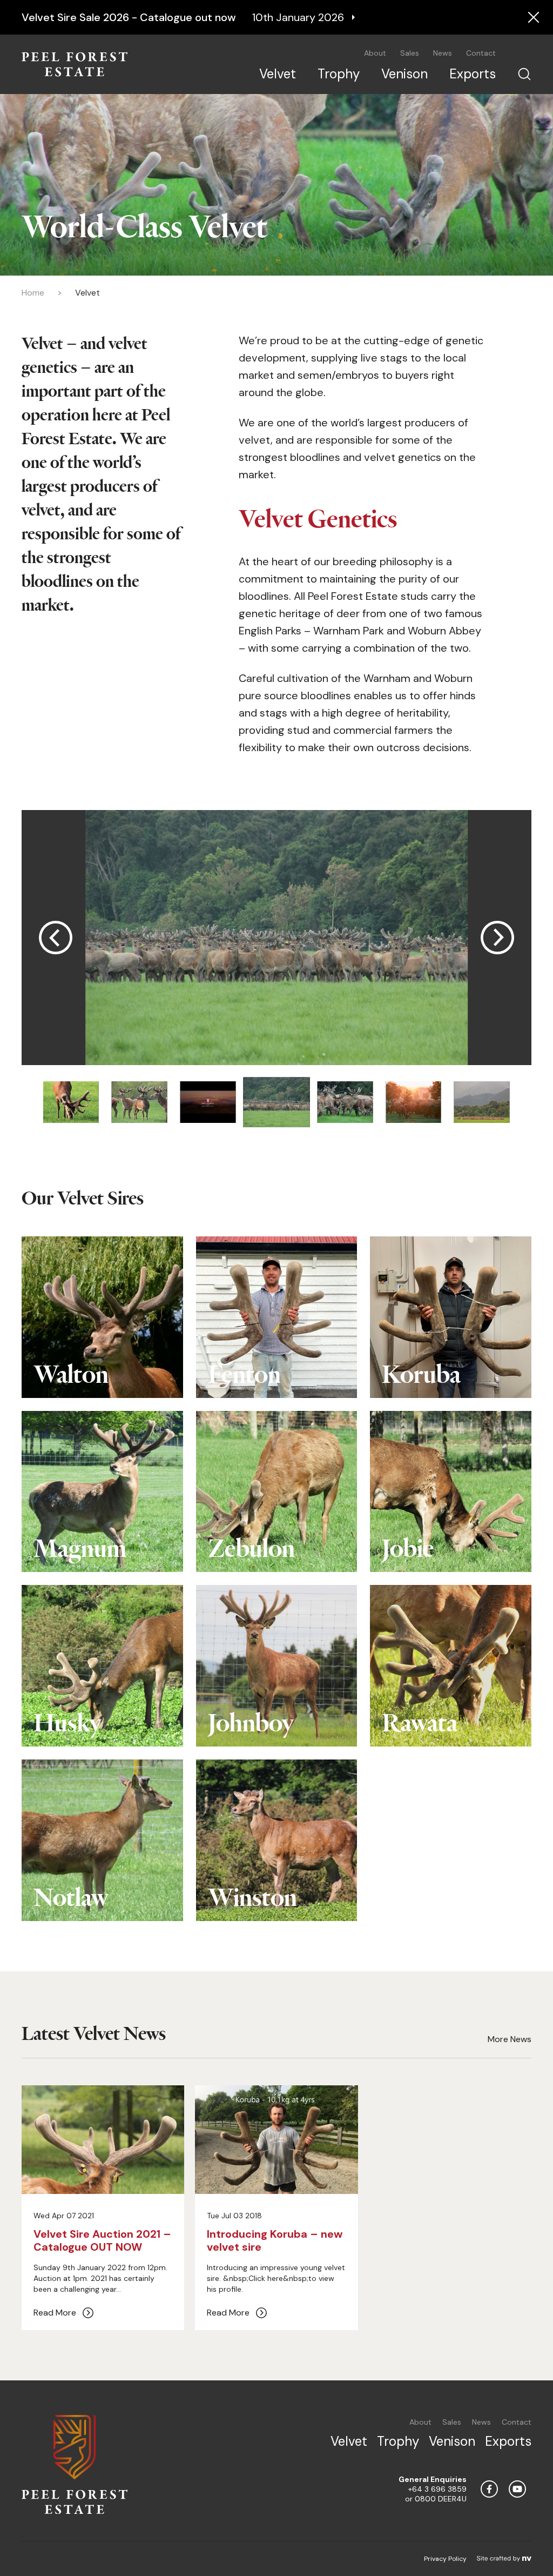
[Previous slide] (56, 938)
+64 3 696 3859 (437, 2489)
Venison (404, 74)
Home (33, 293)
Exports (473, 74)
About (375, 53)
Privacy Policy (445, 2559)
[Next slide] (497, 938)
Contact (481, 53)
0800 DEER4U (441, 2499)
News (443, 53)
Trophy (339, 74)
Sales (410, 53)
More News (510, 2039)
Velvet (278, 74)
